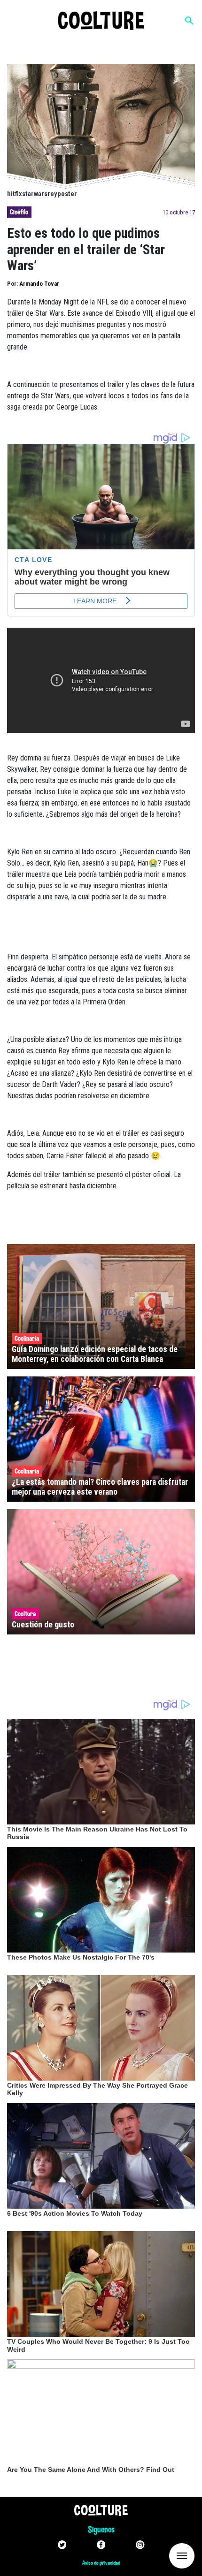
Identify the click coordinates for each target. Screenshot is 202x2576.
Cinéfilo (19, 212)
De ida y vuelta (164, 2555)
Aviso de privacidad (101, 2563)
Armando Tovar (39, 284)
